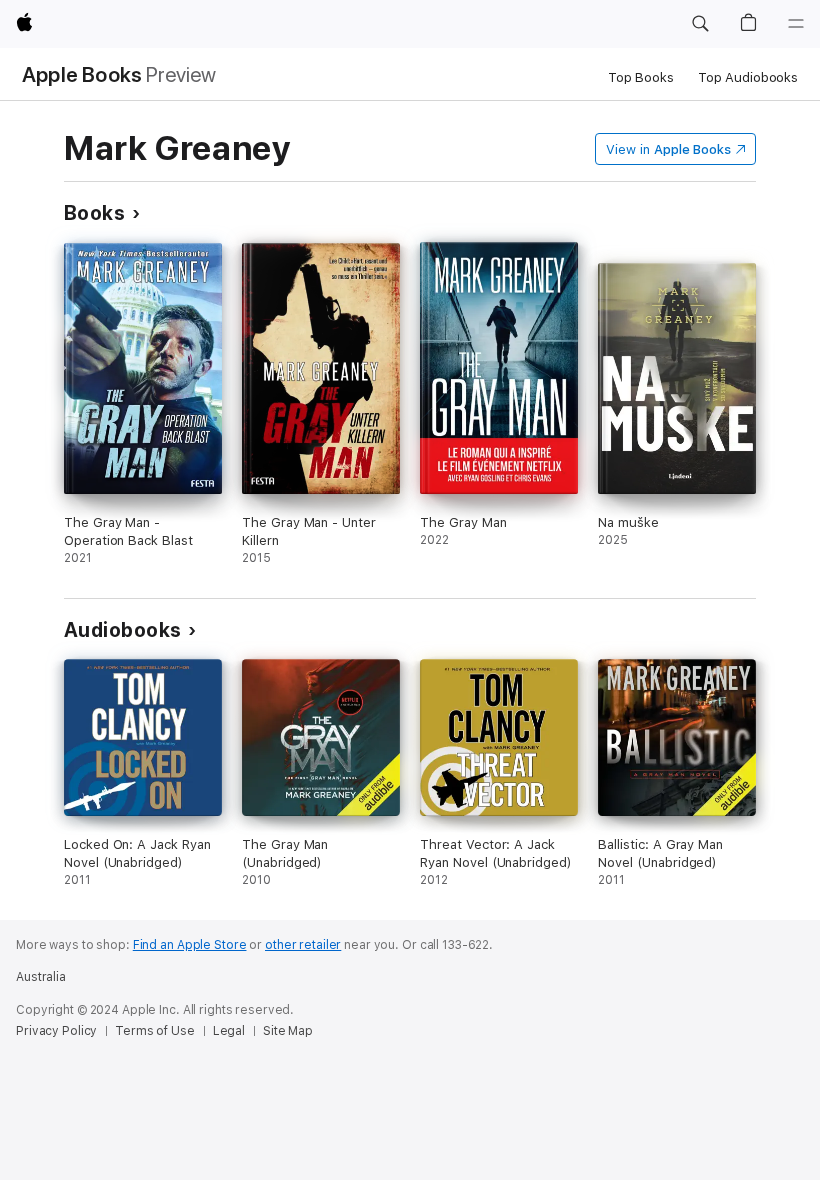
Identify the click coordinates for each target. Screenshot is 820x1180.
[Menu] (796, 24)
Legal (229, 1031)
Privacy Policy (56, 1031)
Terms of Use (155, 1031)
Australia (41, 977)
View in (668, 149)
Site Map (288, 1031)
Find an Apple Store (190, 945)
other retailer (303, 945)
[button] (700, 24)
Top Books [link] (641, 77)
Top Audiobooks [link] (748, 77)
